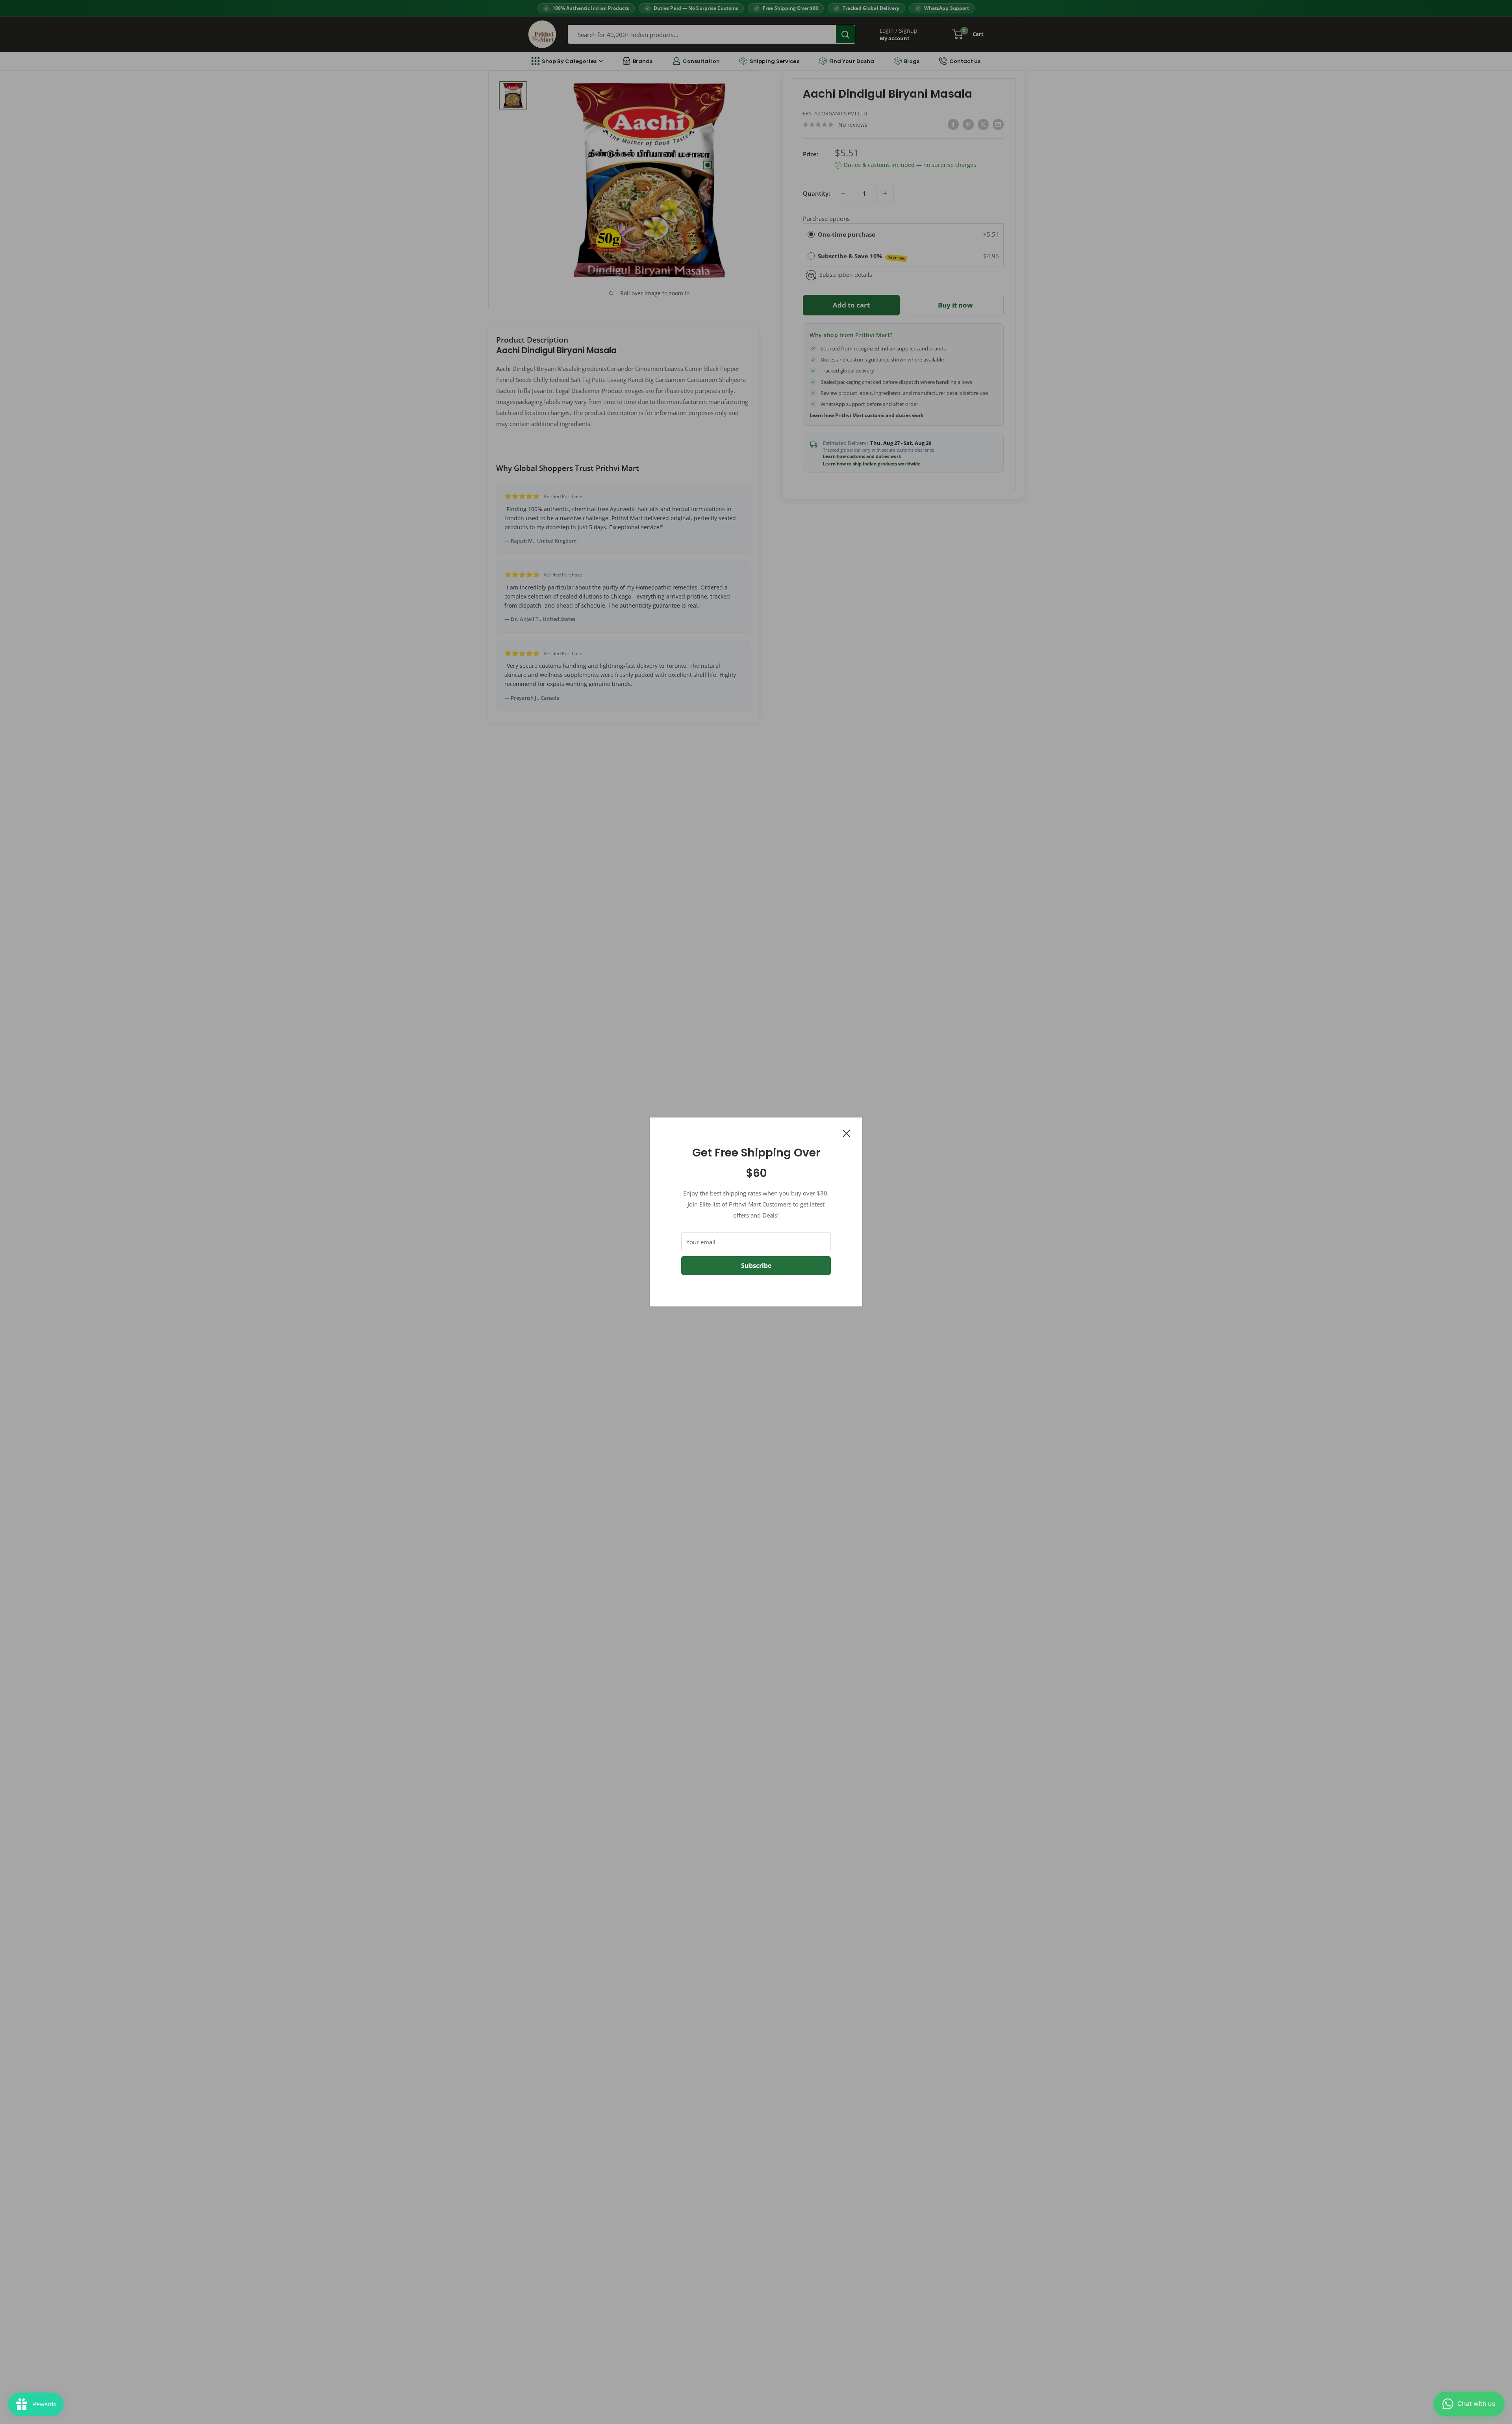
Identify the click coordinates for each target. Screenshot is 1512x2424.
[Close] (847, 1132)
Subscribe (756, 1266)
